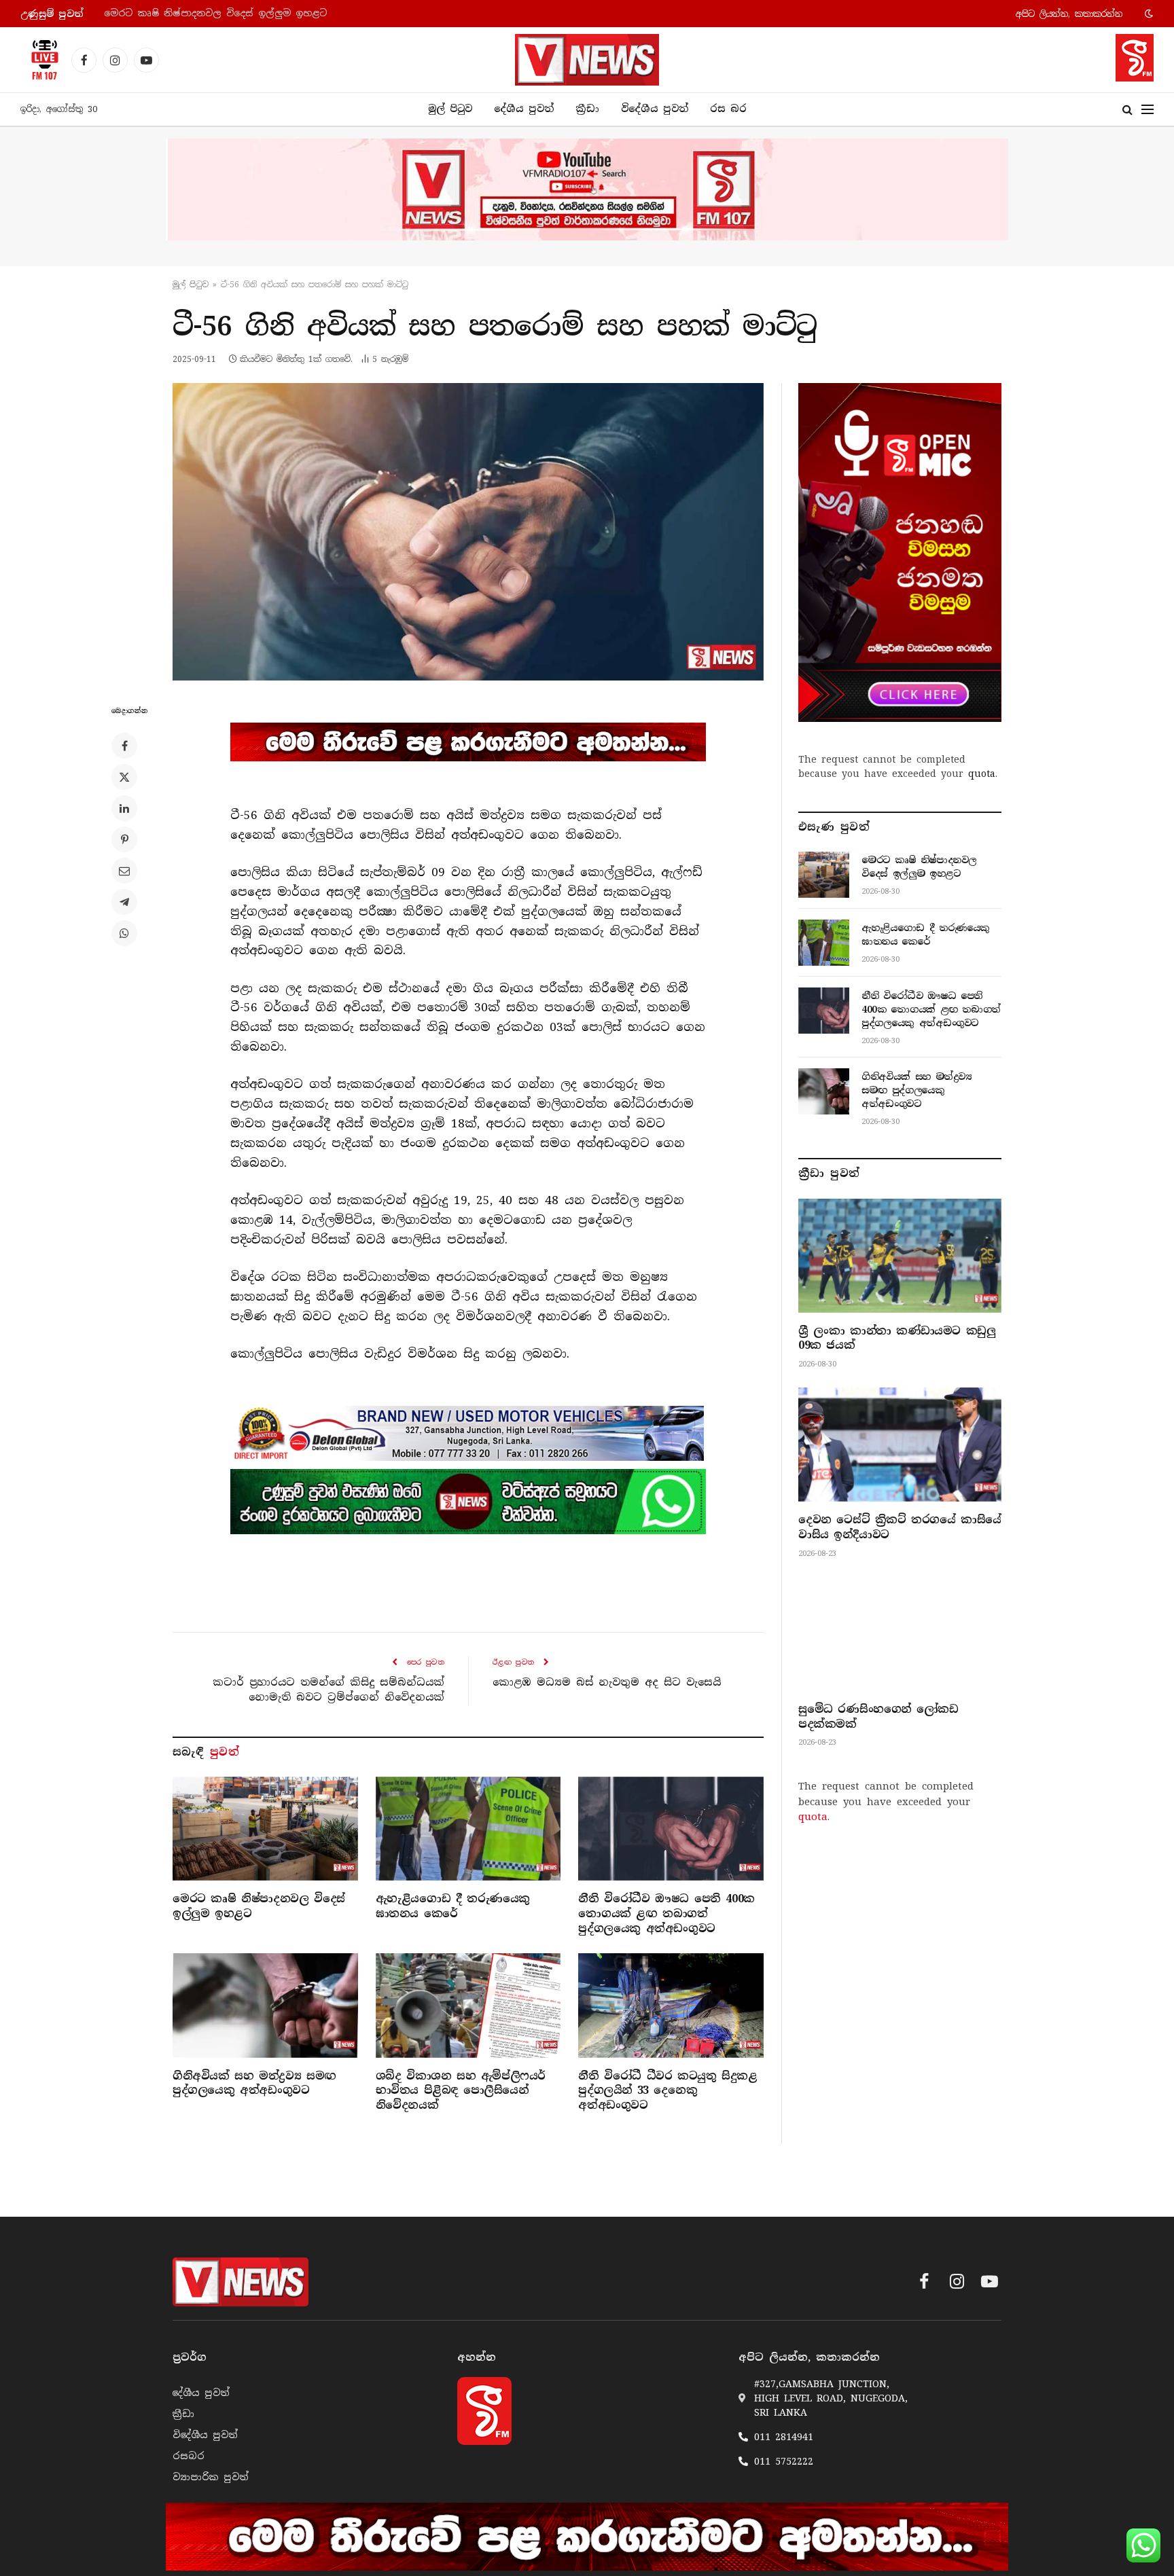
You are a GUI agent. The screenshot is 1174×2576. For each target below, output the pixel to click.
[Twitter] (124, 777)
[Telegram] (124, 902)
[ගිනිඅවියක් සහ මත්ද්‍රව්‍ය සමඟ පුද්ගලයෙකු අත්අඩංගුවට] (265, 2005)
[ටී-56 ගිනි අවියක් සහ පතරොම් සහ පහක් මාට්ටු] (468, 532)
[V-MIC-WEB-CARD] (900, 552)
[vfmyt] (587, 189)
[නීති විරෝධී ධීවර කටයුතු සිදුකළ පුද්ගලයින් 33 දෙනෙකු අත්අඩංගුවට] (671, 2005)
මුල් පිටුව (450, 109)
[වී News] (587, 60)
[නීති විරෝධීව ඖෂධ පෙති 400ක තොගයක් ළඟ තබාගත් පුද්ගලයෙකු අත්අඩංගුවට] (671, 1829)
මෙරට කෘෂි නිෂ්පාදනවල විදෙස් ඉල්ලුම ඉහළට (259, 1906)
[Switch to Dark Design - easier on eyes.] (1148, 14)
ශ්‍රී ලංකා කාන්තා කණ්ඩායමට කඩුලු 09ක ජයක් (897, 1338)
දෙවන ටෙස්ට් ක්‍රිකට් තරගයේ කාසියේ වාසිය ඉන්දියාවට (900, 1527)
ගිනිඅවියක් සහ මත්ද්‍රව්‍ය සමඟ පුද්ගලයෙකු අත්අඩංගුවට (254, 2083)
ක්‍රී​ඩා (587, 109)
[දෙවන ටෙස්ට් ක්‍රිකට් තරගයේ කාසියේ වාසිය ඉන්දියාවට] (900, 1445)
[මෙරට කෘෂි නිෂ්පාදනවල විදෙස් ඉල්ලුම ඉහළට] (265, 1829)
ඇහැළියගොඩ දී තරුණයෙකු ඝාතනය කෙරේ (206, 13)
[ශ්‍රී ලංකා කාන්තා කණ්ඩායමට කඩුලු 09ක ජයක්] (900, 1256)
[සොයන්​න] (1127, 110)
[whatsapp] (468, 1502)
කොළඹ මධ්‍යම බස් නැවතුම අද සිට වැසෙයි (607, 1682)
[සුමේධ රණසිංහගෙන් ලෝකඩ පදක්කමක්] (900, 1634)
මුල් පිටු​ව (191, 285)
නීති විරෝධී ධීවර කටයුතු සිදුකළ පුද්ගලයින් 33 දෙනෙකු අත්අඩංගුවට (668, 2091)
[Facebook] (124, 746)
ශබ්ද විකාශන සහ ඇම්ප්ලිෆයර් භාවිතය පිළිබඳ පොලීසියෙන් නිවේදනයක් (461, 2091)
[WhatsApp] (124, 933)
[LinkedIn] (124, 808)
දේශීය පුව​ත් (524, 109)
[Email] (124, 871)
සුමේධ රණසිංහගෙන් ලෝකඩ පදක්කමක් (878, 1717)
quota (982, 774)
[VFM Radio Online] (41, 60)
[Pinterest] (124, 839)
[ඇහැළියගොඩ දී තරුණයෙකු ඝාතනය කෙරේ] (468, 1829)
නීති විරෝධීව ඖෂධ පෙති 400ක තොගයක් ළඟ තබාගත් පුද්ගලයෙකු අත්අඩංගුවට (666, 1913)
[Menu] (1148, 110)
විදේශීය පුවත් (655, 109)
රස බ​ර (728, 109)
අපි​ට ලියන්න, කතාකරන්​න (1069, 14)
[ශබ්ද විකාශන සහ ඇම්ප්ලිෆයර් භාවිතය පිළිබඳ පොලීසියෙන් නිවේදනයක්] (468, 2005)
